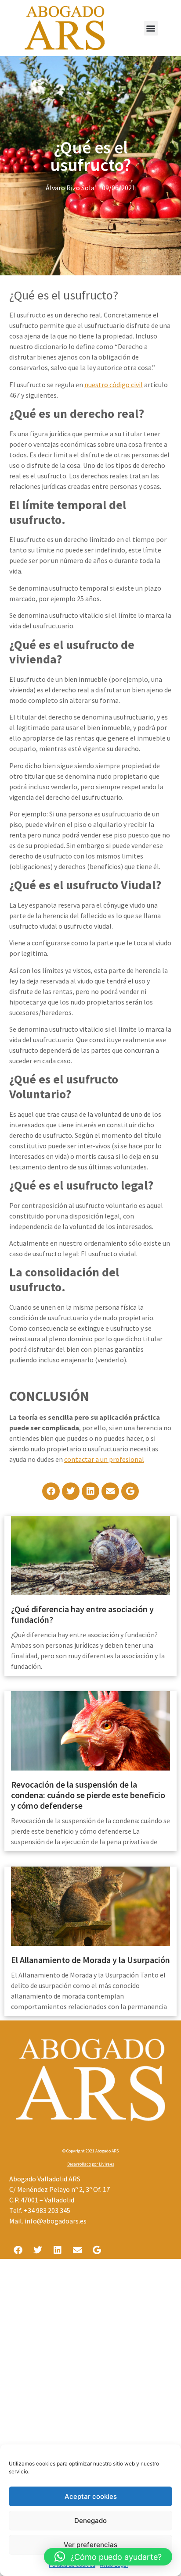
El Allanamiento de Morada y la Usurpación (90, 1960)
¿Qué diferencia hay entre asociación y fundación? (82, 1614)
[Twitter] (71, 1491)
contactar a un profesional (104, 1459)
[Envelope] (110, 1491)
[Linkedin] (90, 1491)
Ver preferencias (90, 2545)
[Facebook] (51, 1491)
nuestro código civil (114, 385)
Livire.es (107, 2164)
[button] (151, 28)
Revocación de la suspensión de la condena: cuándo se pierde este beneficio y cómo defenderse (88, 1795)
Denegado (90, 2521)
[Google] (130, 1491)
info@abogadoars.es (56, 2221)
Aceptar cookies (91, 2496)
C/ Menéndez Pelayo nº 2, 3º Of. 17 (60, 2189)
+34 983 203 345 (47, 2210)
